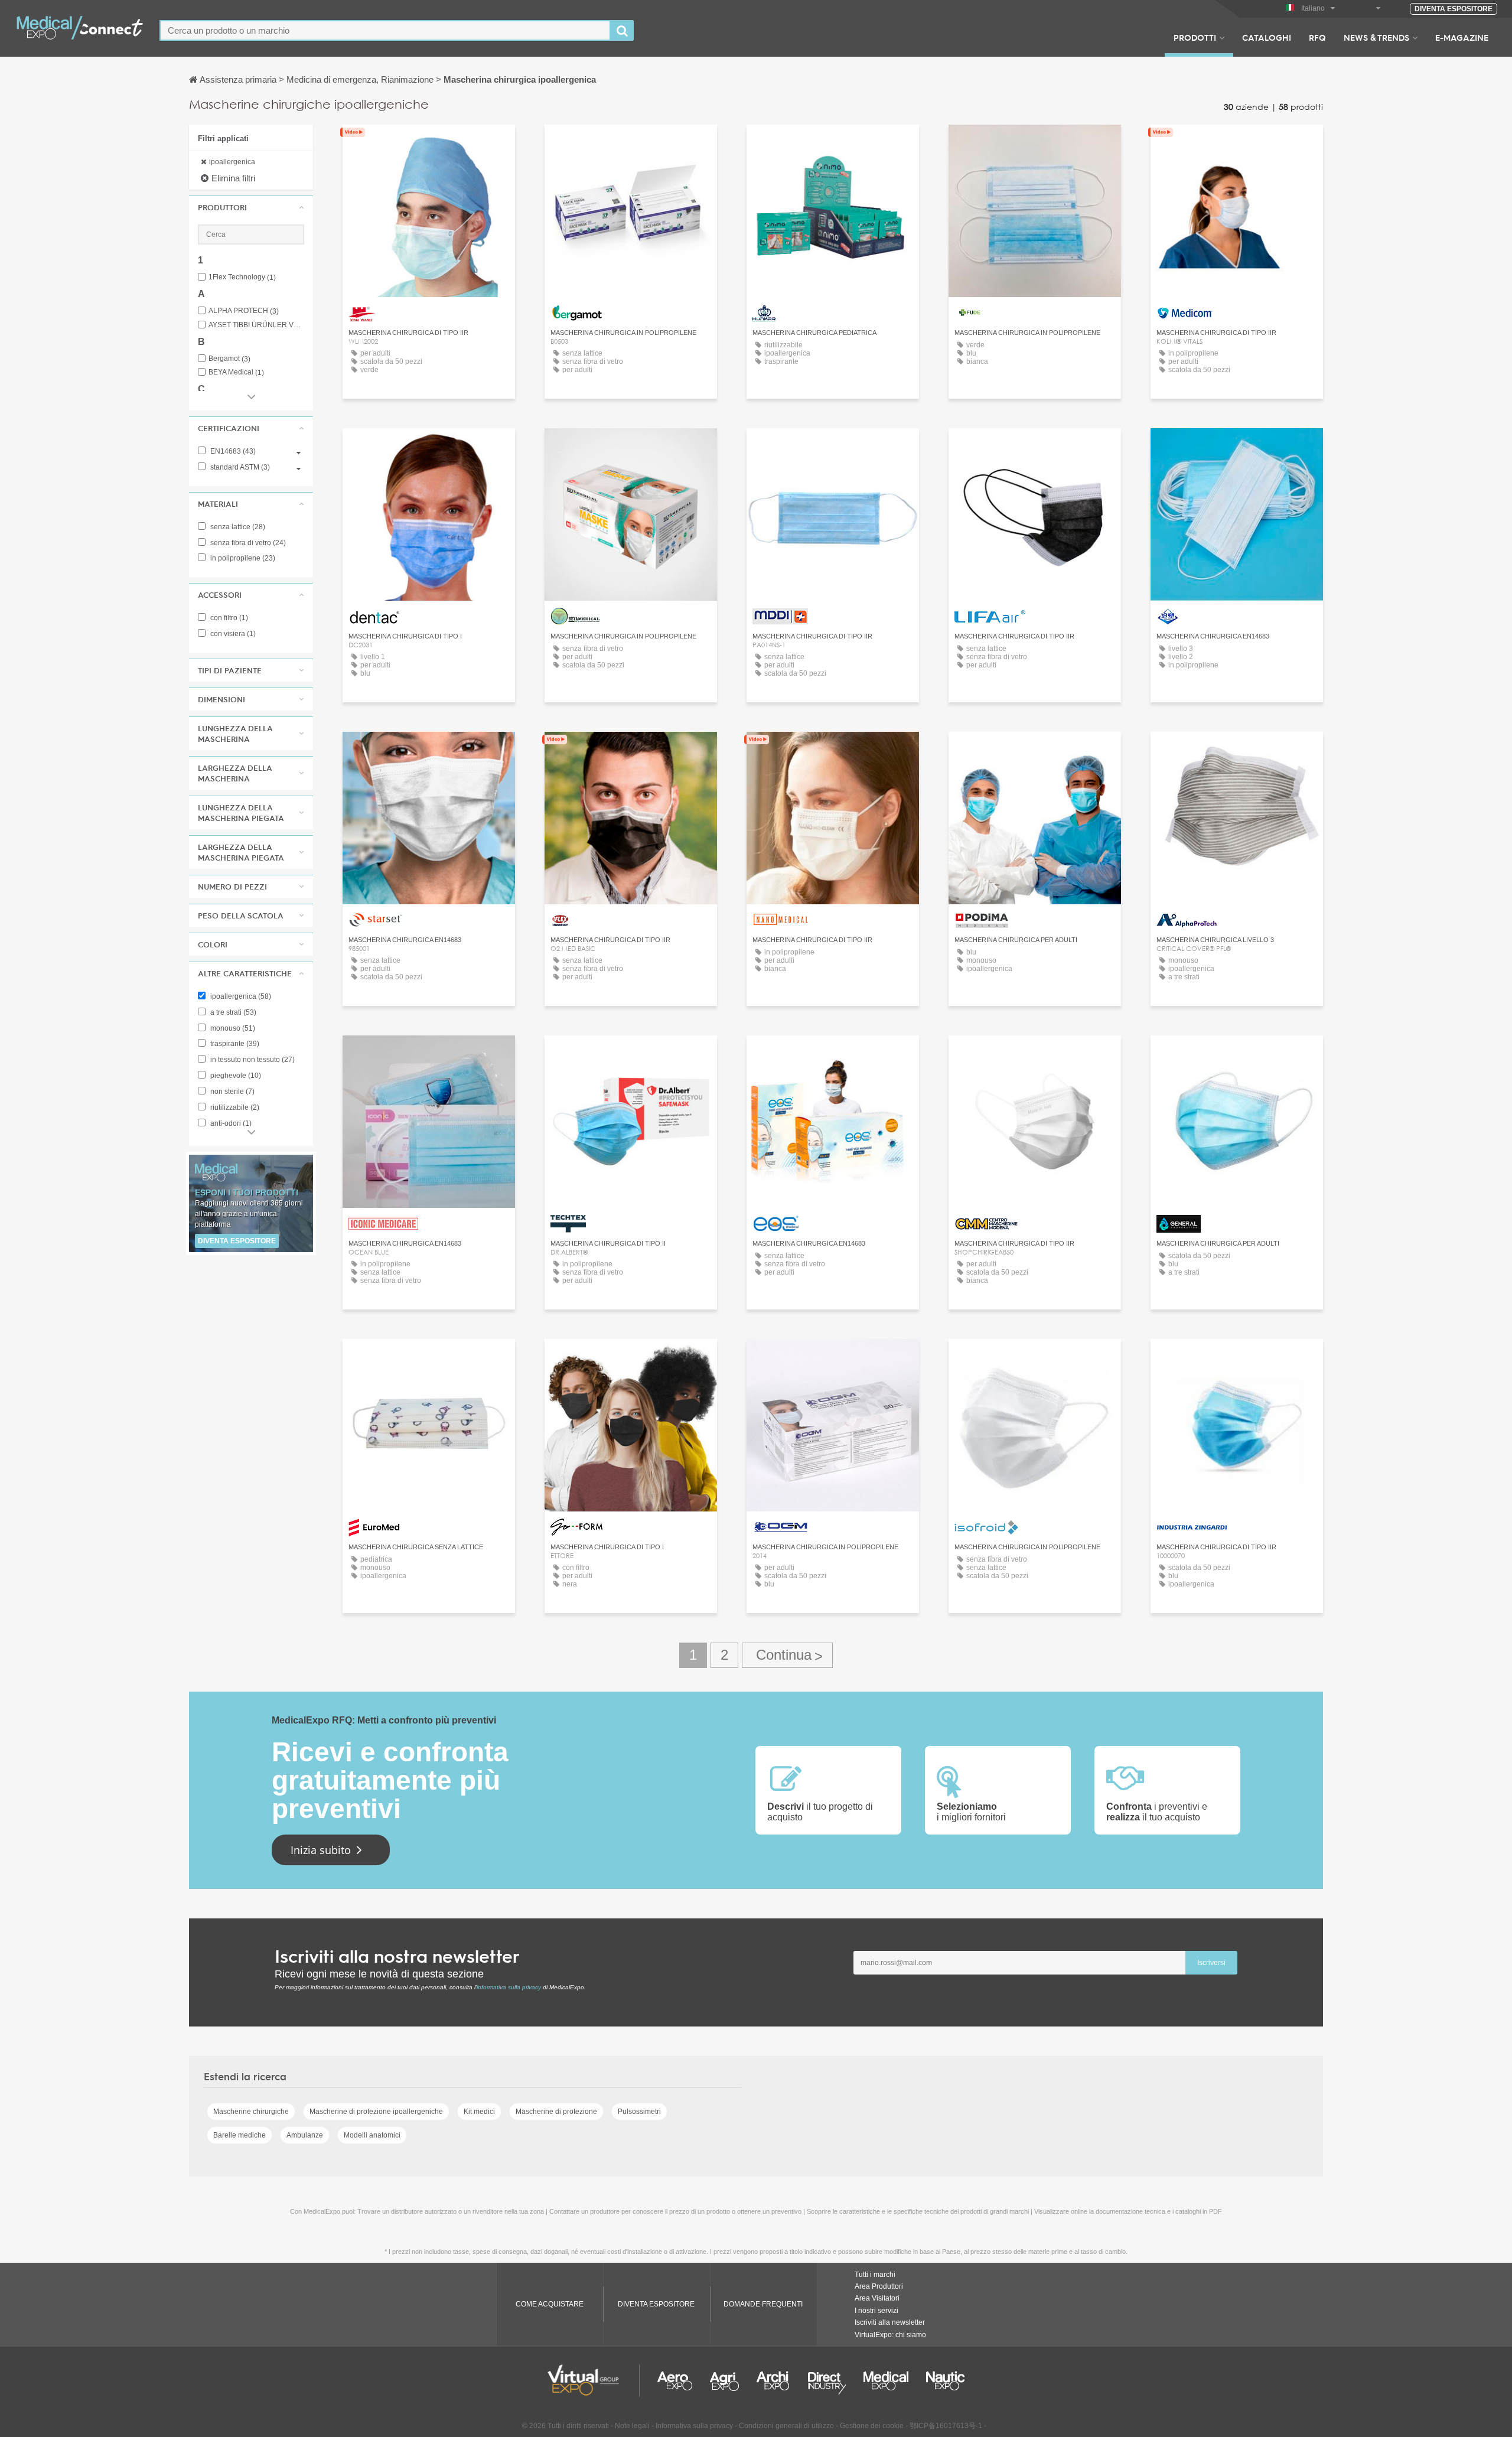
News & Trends (1376, 37)
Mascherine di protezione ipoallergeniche (376, 2112)
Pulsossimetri (639, 2112)
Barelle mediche (239, 2135)
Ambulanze (305, 2135)
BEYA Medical (236, 372)
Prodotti (1195, 37)
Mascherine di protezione (556, 2112)
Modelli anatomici (372, 2135)
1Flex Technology (242, 277)
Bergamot (229, 359)
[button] (251, 207)
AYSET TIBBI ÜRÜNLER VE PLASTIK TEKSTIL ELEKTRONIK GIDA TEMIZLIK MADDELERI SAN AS (256, 325)
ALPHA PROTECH (244, 311)
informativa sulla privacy (509, 1987)
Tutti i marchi (875, 2275)
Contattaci (429, 144)
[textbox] (385, 30)
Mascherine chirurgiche (251, 2112)
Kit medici (479, 2112)
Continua (787, 1655)
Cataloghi (1267, 37)
